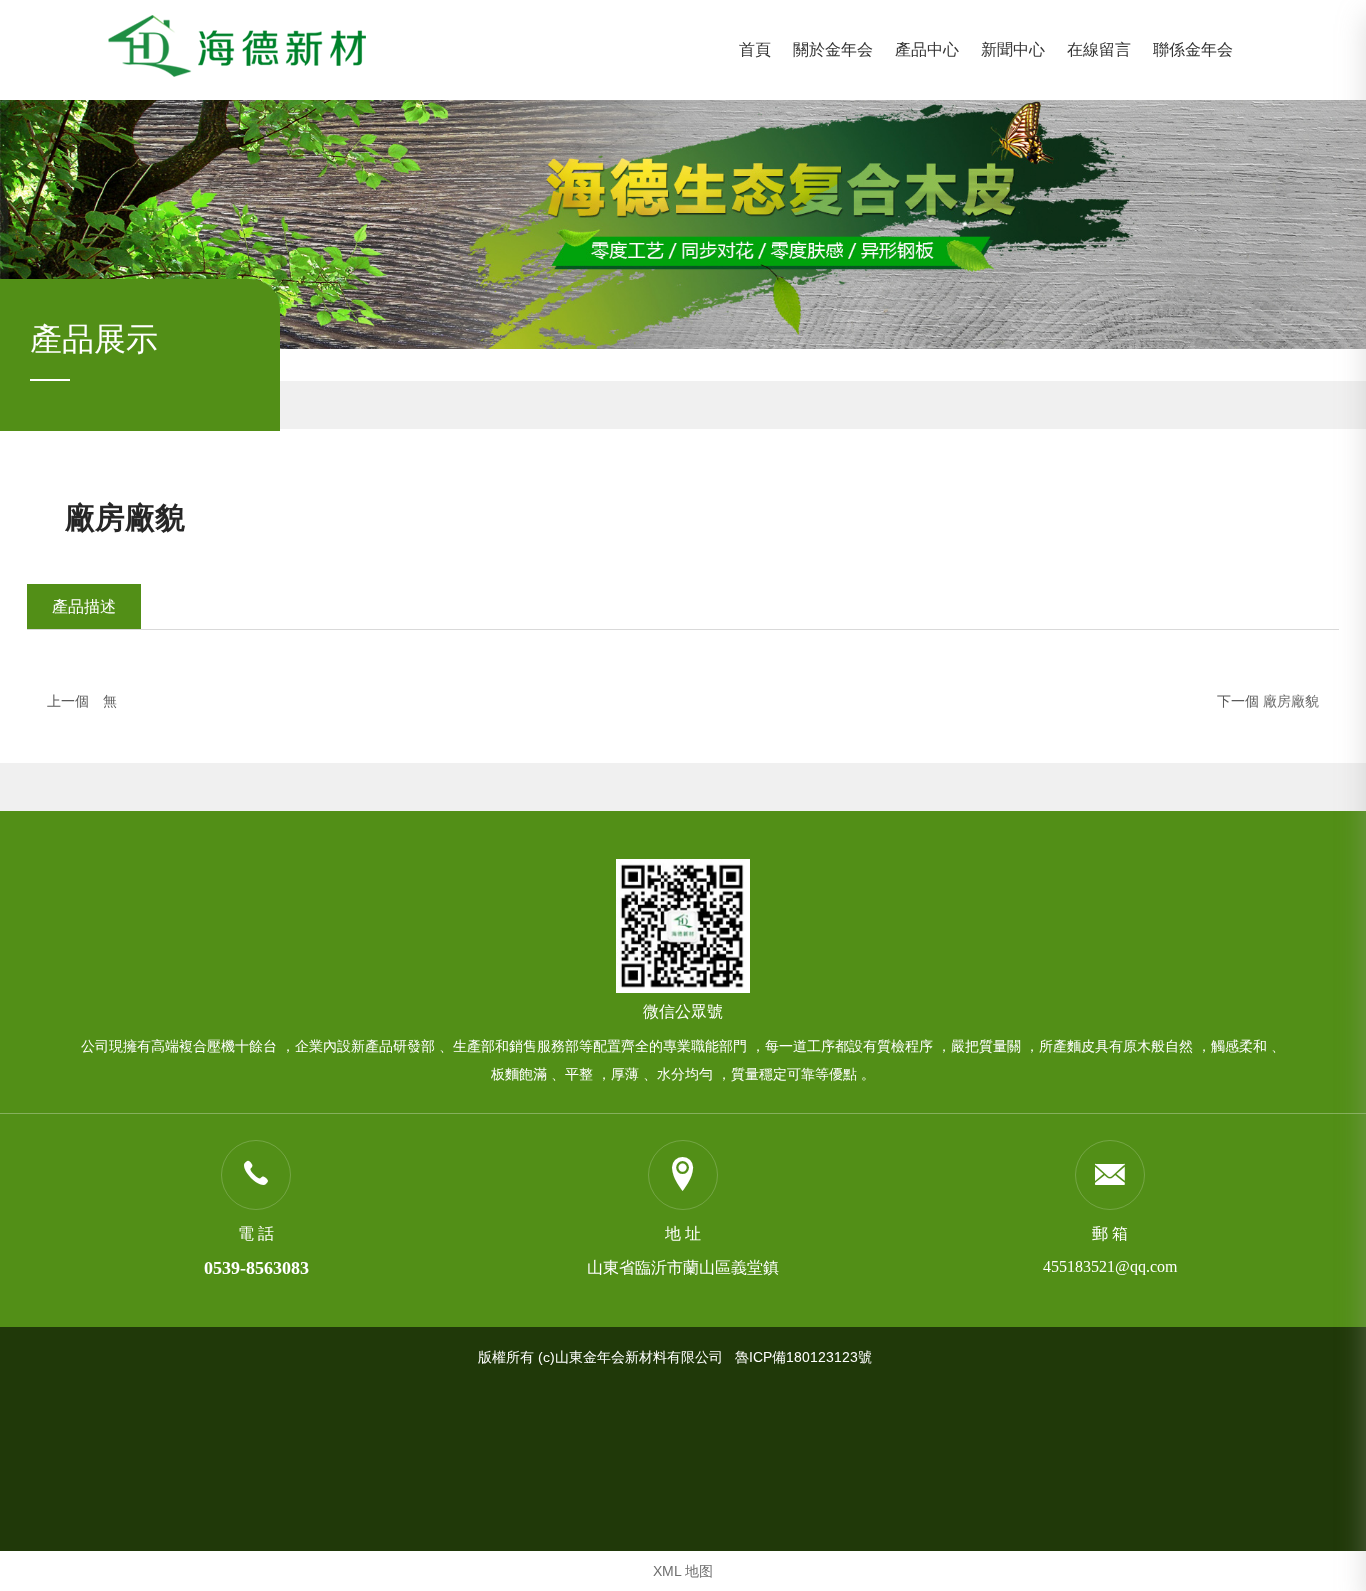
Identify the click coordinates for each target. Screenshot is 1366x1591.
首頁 (755, 49)
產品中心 (927, 49)
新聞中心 (1013, 49)
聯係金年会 (1193, 49)
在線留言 (1099, 49)
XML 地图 (683, 1571)
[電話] (256, 1174)
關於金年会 (833, 49)
